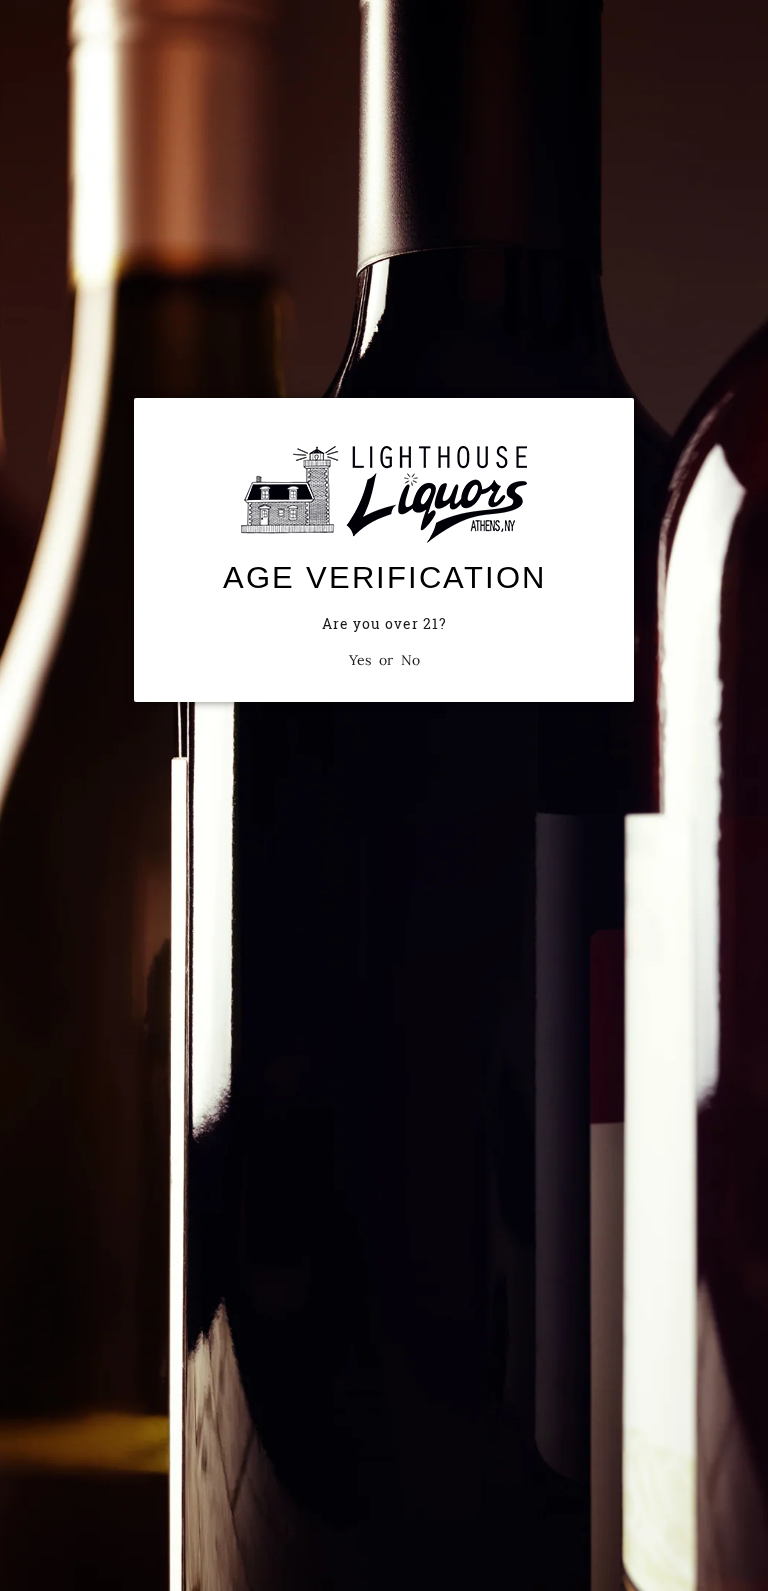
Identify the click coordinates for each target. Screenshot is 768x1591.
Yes (360, 660)
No (410, 660)
